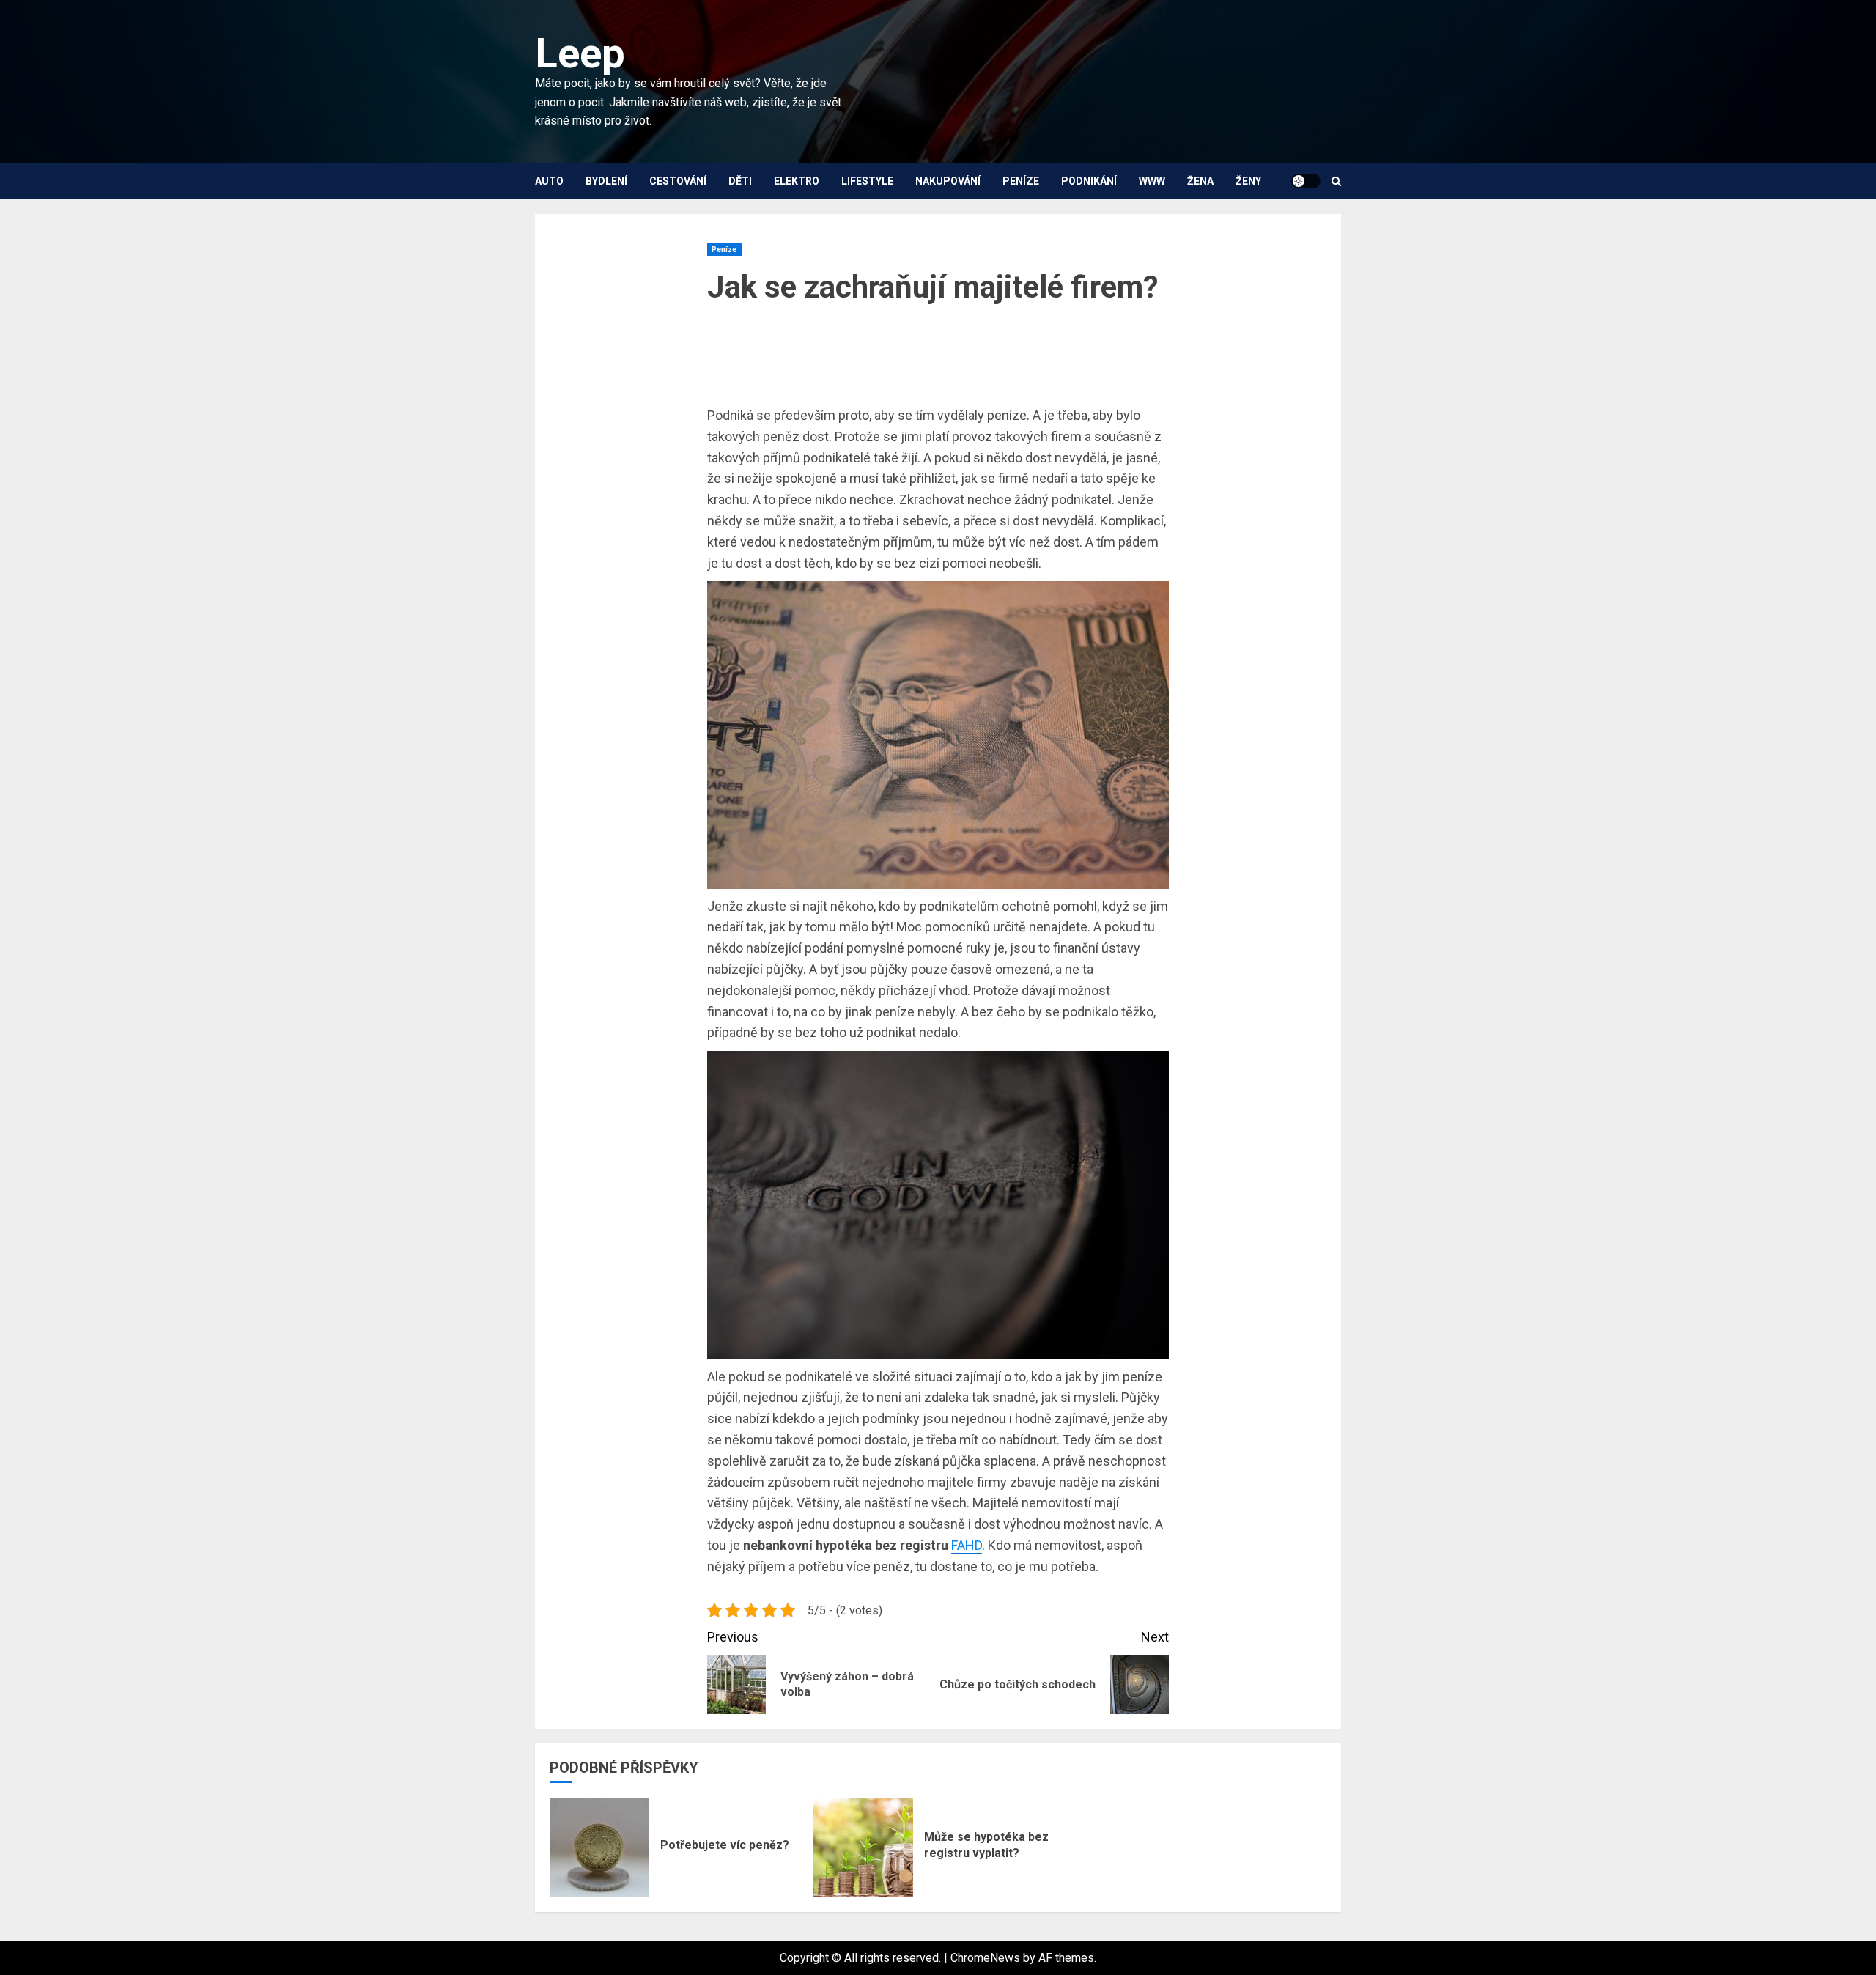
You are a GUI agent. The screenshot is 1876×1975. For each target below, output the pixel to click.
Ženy (1248, 181)
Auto (549, 181)
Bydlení (606, 181)
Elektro (797, 181)
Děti (740, 181)
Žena (1200, 181)
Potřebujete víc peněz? (725, 1845)
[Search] (1336, 181)
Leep (580, 53)
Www (1152, 181)
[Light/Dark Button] (1306, 181)
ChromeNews (985, 1958)
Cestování (678, 181)
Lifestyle (867, 181)
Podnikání (1089, 181)
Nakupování (948, 181)
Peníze (1021, 181)
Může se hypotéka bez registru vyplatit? (986, 1845)
